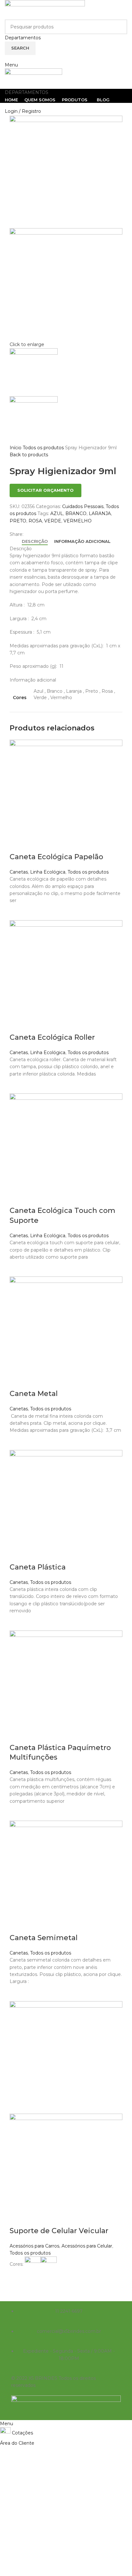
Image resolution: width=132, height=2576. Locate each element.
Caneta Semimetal (44, 1938)
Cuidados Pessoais (83, 506)
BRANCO (76, 513)
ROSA (35, 521)
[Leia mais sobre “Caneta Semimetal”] (18, 1993)
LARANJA (100, 513)
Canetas (19, 872)
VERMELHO (78, 521)
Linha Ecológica (48, 872)
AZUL (57, 513)
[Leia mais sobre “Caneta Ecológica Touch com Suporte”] (18, 1269)
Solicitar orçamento (45, 490)
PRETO (18, 521)
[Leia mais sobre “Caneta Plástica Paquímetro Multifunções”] (18, 1813)
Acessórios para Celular (87, 2246)
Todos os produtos (44, 448)
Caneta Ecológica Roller (52, 1037)
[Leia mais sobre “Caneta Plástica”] (18, 1623)
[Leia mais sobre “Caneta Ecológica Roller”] (18, 1085)
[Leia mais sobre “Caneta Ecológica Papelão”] (18, 912)
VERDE (53, 521)
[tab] (35, 542)
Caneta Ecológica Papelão (56, 857)
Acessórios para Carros (34, 2246)
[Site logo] (45, 9)
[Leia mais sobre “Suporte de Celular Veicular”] (18, 2280)
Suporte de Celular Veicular (59, 2231)
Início (16, 448)
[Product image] (66, 2169)
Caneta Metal (34, 1394)
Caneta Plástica (38, 1567)
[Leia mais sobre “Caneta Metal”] (18, 1442)
